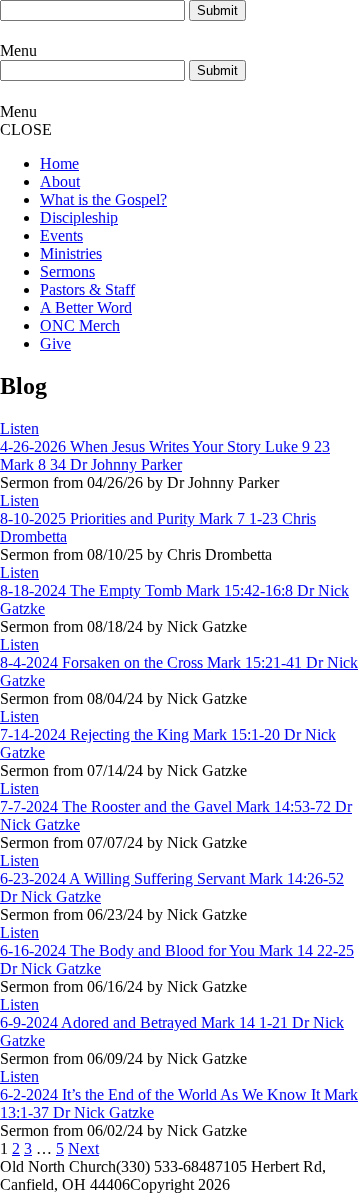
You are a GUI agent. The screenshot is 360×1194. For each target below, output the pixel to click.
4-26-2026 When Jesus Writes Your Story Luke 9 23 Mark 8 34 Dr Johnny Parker (165, 455)
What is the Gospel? (103, 199)
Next (83, 1148)
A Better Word (86, 307)
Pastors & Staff (87, 289)
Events (61, 235)
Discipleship (79, 217)
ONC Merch (80, 325)
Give (55, 343)
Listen (19, 428)
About (60, 181)
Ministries (71, 253)
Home (59, 163)
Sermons (67, 271)
